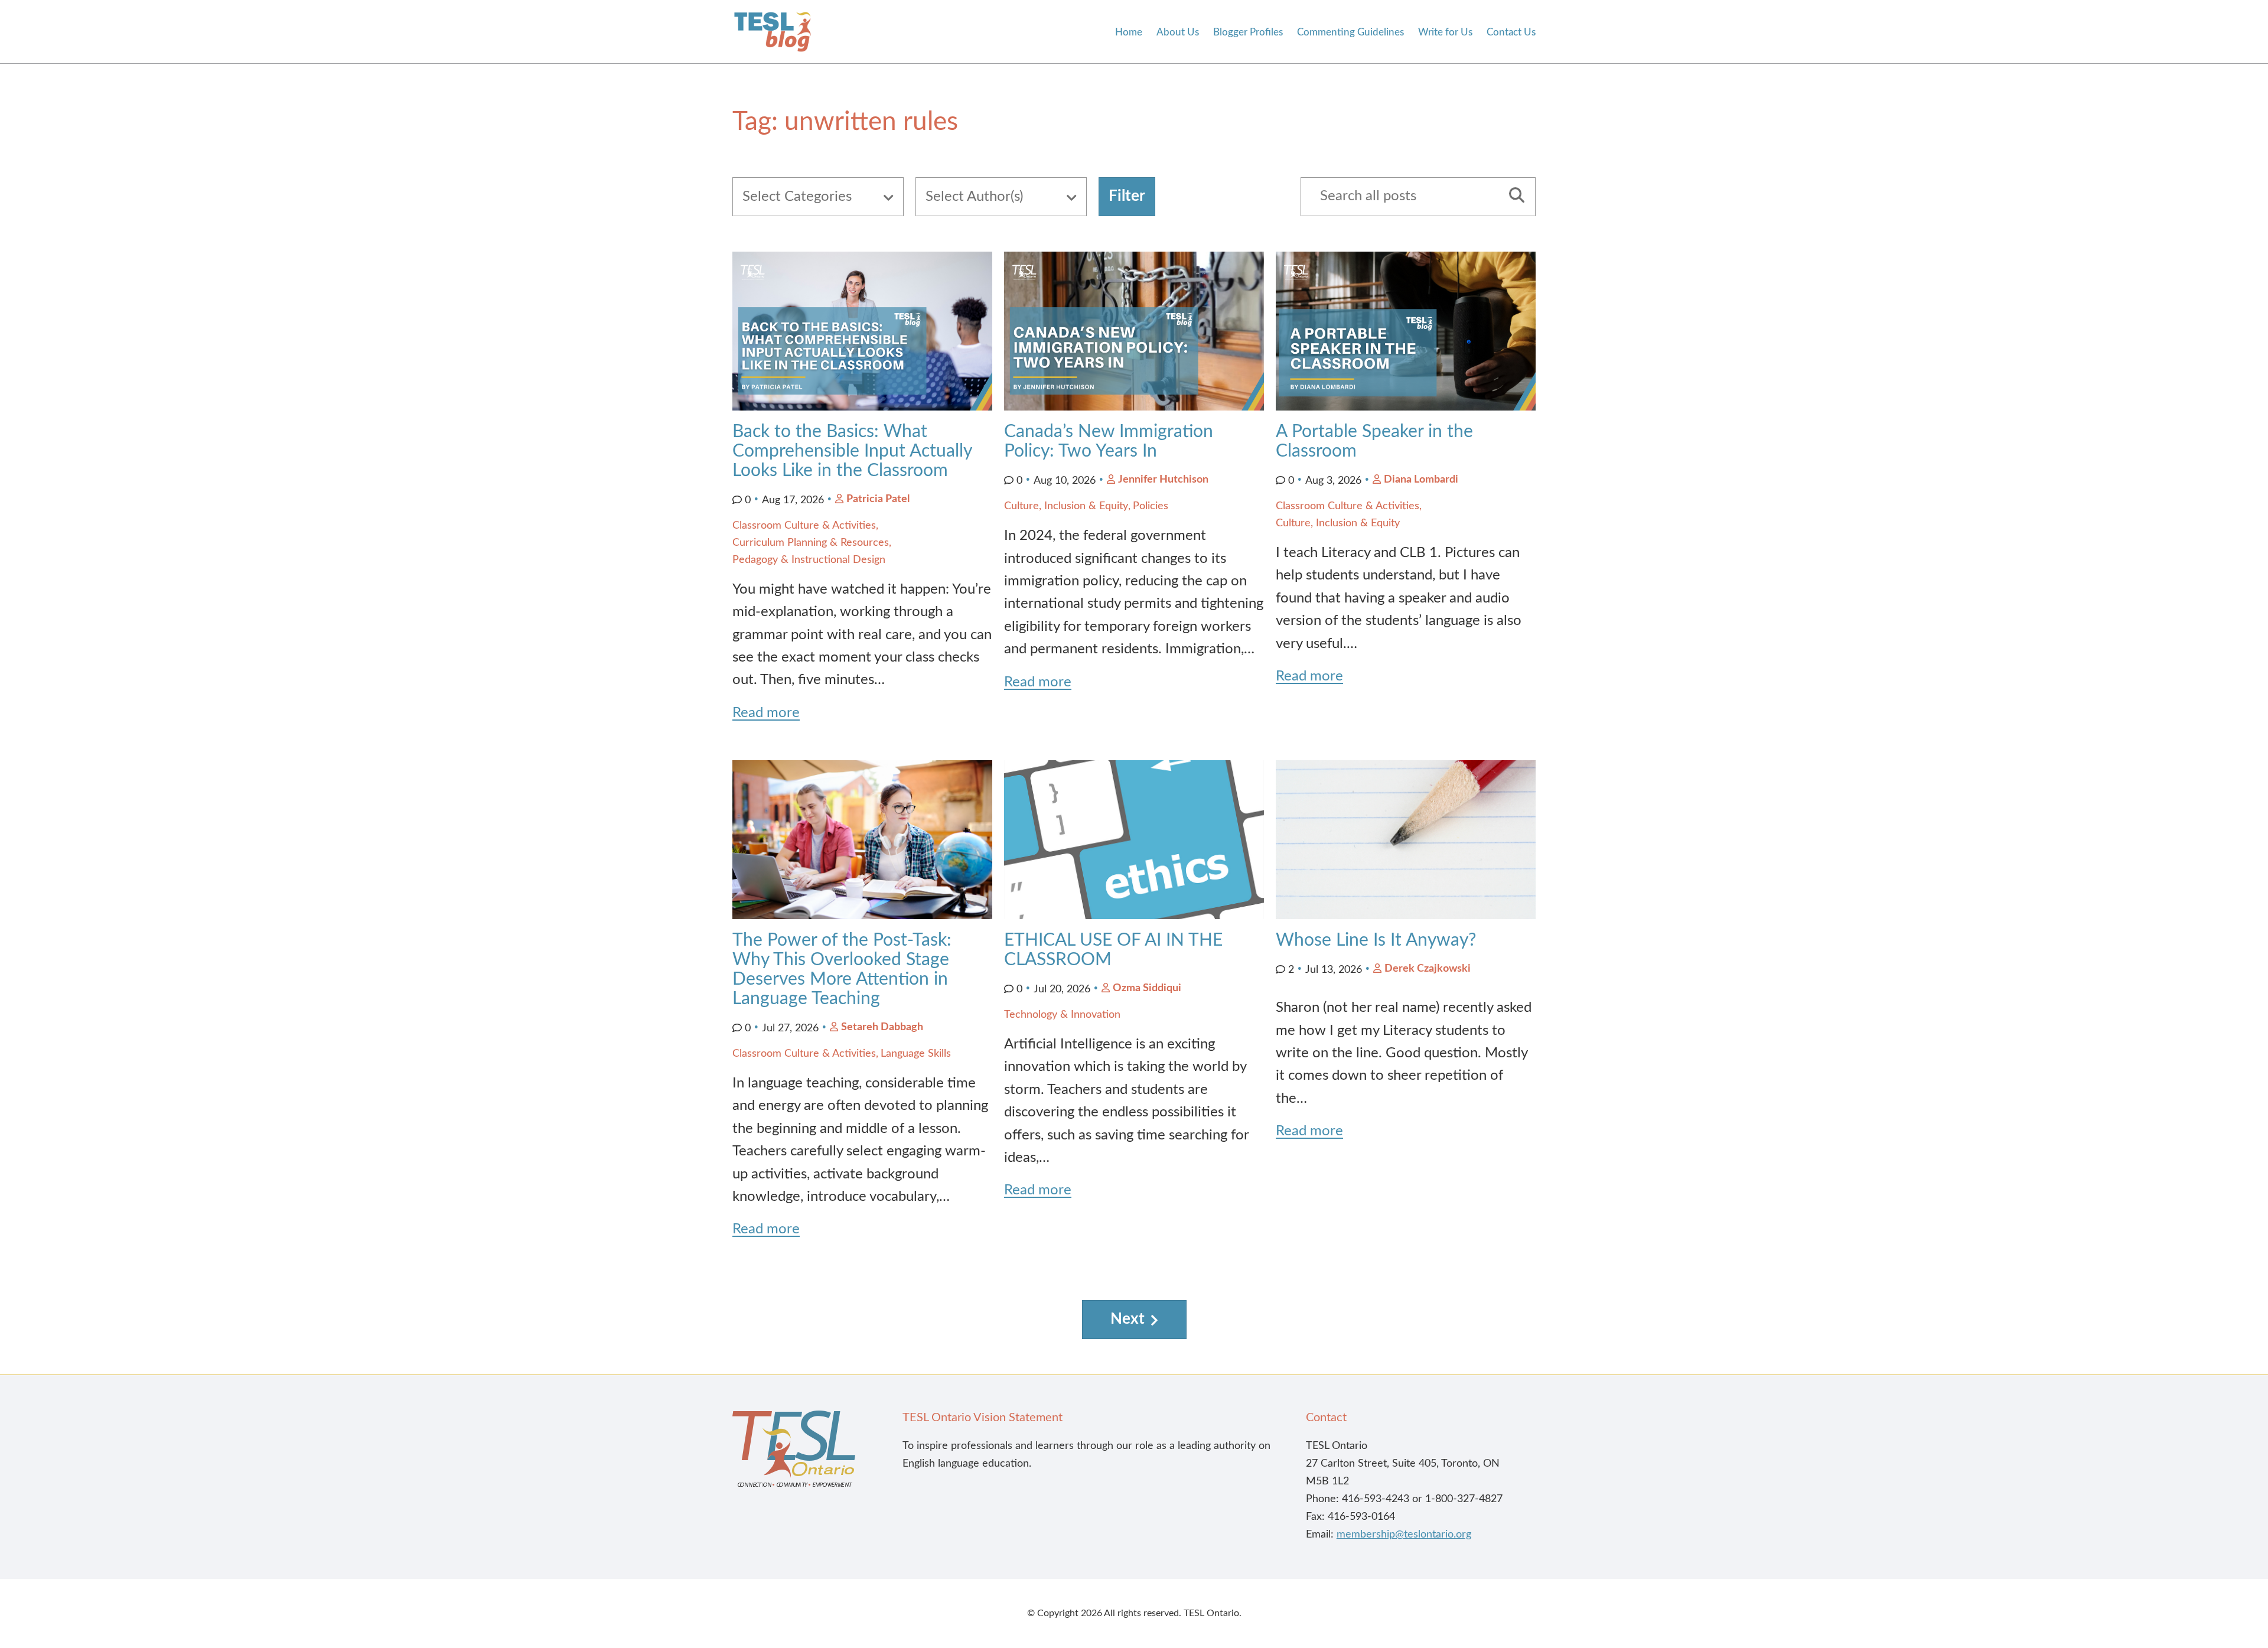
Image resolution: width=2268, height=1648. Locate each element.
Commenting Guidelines (1350, 32)
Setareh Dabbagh (882, 1027)
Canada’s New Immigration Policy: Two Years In (1109, 442)
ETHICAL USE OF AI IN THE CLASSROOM (1113, 950)
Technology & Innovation (1062, 1015)
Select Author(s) (974, 197)
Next (1128, 1319)
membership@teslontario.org (1404, 1535)
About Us (1178, 32)
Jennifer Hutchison (1163, 480)
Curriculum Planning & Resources (811, 543)
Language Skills (916, 1054)
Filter (1127, 196)
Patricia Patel (878, 499)
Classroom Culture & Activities (804, 526)
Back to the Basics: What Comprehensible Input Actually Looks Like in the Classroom (852, 451)
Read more (766, 713)
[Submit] (1513, 197)
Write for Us (1445, 32)
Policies (1151, 506)
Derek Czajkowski (1428, 969)
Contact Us (1511, 32)
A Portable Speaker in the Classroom (1374, 442)
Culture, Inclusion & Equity (1066, 506)
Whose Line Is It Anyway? (1376, 940)
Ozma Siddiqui (1147, 988)
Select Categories (797, 197)
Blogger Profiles (1248, 32)
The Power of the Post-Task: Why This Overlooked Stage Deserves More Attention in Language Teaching (842, 970)
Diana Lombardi (1421, 480)
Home (1129, 32)
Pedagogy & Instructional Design (809, 560)
